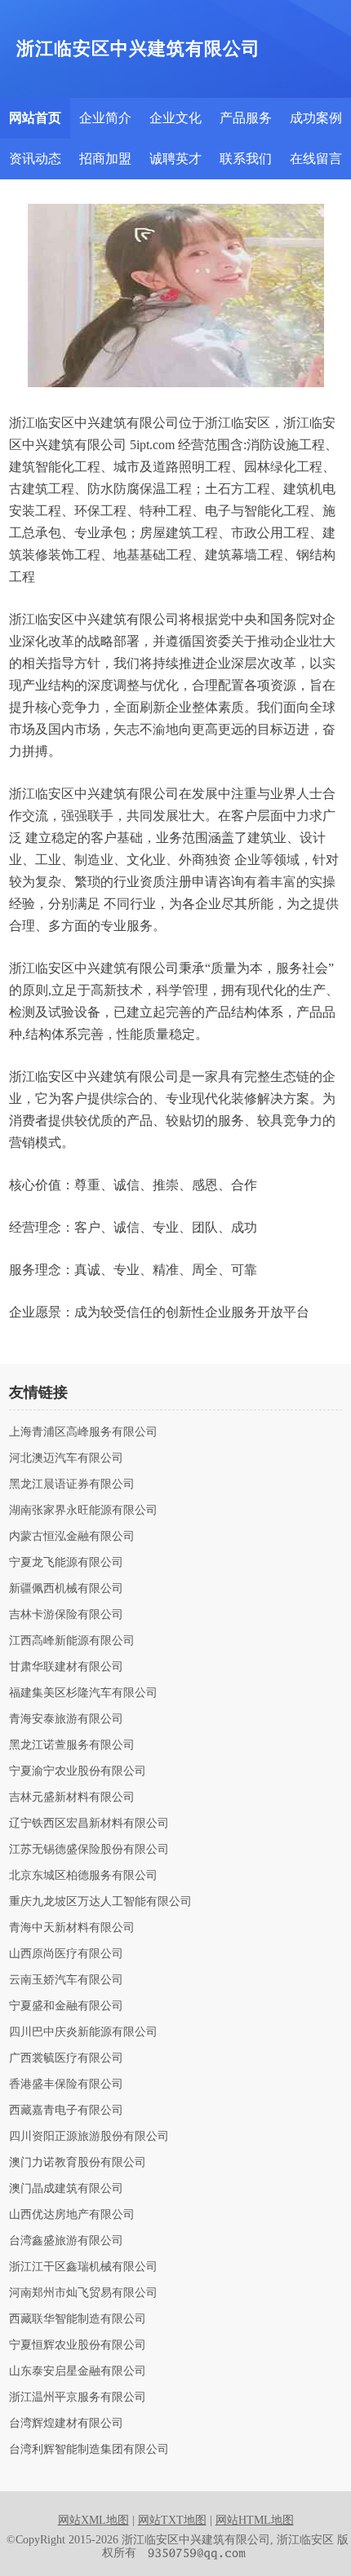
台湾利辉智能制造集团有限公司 (89, 2450)
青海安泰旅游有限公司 (66, 1719)
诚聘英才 (175, 159)
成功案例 (316, 118)
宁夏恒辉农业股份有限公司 (78, 2345)
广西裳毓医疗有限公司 (66, 2058)
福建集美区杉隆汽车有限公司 (83, 1693)
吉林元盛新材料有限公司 (72, 1797)
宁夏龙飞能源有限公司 (66, 1563)
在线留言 (316, 159)
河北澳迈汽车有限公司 (66, 1458)
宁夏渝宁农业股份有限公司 (78, 1771)
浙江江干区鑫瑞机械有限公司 (83, 2267)
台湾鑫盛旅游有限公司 (66, 2241)
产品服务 (246, 118)
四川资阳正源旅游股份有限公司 (89, 2137)
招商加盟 (105, 159)
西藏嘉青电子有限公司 (66, 2111)
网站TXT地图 (172, 2520)
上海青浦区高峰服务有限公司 (83, 1432)
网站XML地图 (93, 2520)
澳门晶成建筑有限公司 (66, 2189)
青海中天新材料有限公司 (72, 1928)
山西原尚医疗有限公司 (66, 1954)
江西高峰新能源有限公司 (72, 1641)
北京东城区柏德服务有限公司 (83, 1876)
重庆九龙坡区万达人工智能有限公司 (100, 1902)
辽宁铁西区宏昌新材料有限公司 (89, 1824)
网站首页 (35, 118)
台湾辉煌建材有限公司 (66, 2424)
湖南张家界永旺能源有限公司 (83, 1511)
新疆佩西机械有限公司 (66, 1589)
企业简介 (105, 118)
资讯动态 (35, 159)
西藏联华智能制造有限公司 (78, 2319)
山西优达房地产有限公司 (72, 2215)
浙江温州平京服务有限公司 (78, 2397)
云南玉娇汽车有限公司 (66, 1980)
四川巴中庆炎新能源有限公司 (83, 2032)
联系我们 (246, 159)
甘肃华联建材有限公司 (66, 1667)
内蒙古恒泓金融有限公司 (72, 1537)
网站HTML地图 (255, 2520)
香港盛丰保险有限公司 (66, 2084)
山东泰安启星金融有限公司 (78, 2371)
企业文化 (175, 118)
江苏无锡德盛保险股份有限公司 (89, 1850)
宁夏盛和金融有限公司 (66, 2006)
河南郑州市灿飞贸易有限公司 (83, 2293)
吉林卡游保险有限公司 (66, 1615)
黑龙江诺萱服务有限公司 (72, 1745)
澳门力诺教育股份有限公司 (78, 2163)
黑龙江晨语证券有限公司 (72, 1484)
